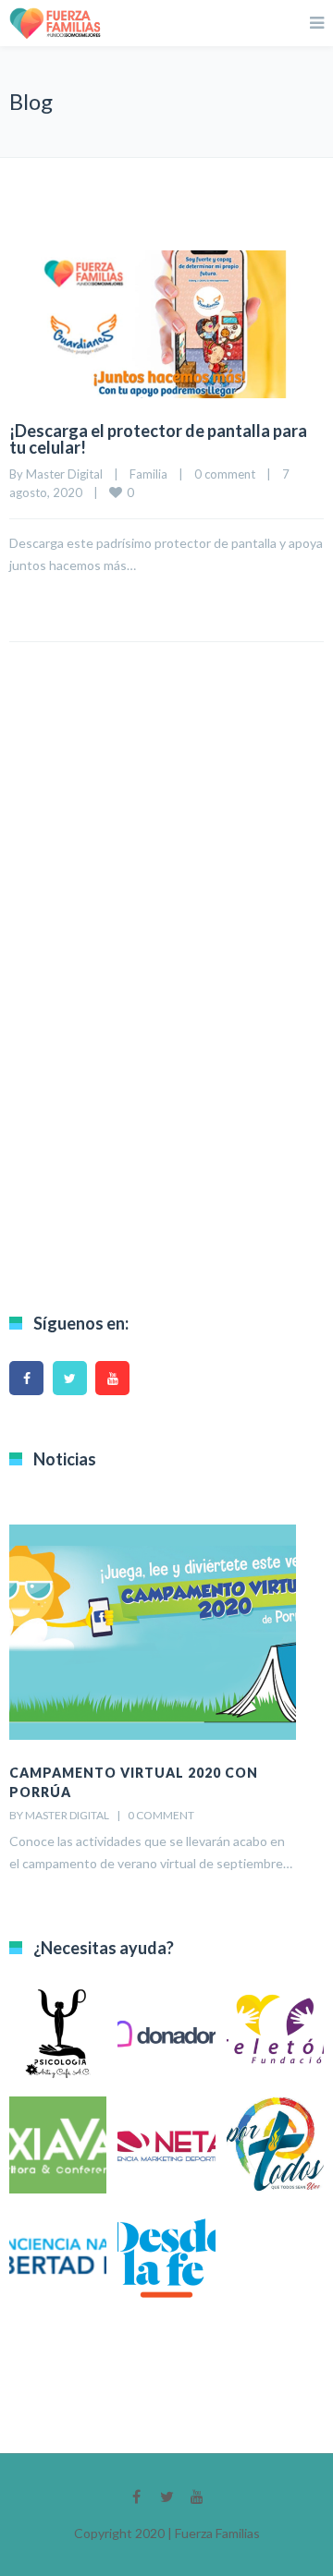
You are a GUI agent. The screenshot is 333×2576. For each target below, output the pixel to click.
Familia (148, 474)
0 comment (225, 474)
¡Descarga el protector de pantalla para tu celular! (158, 439)
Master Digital (64, 474)
